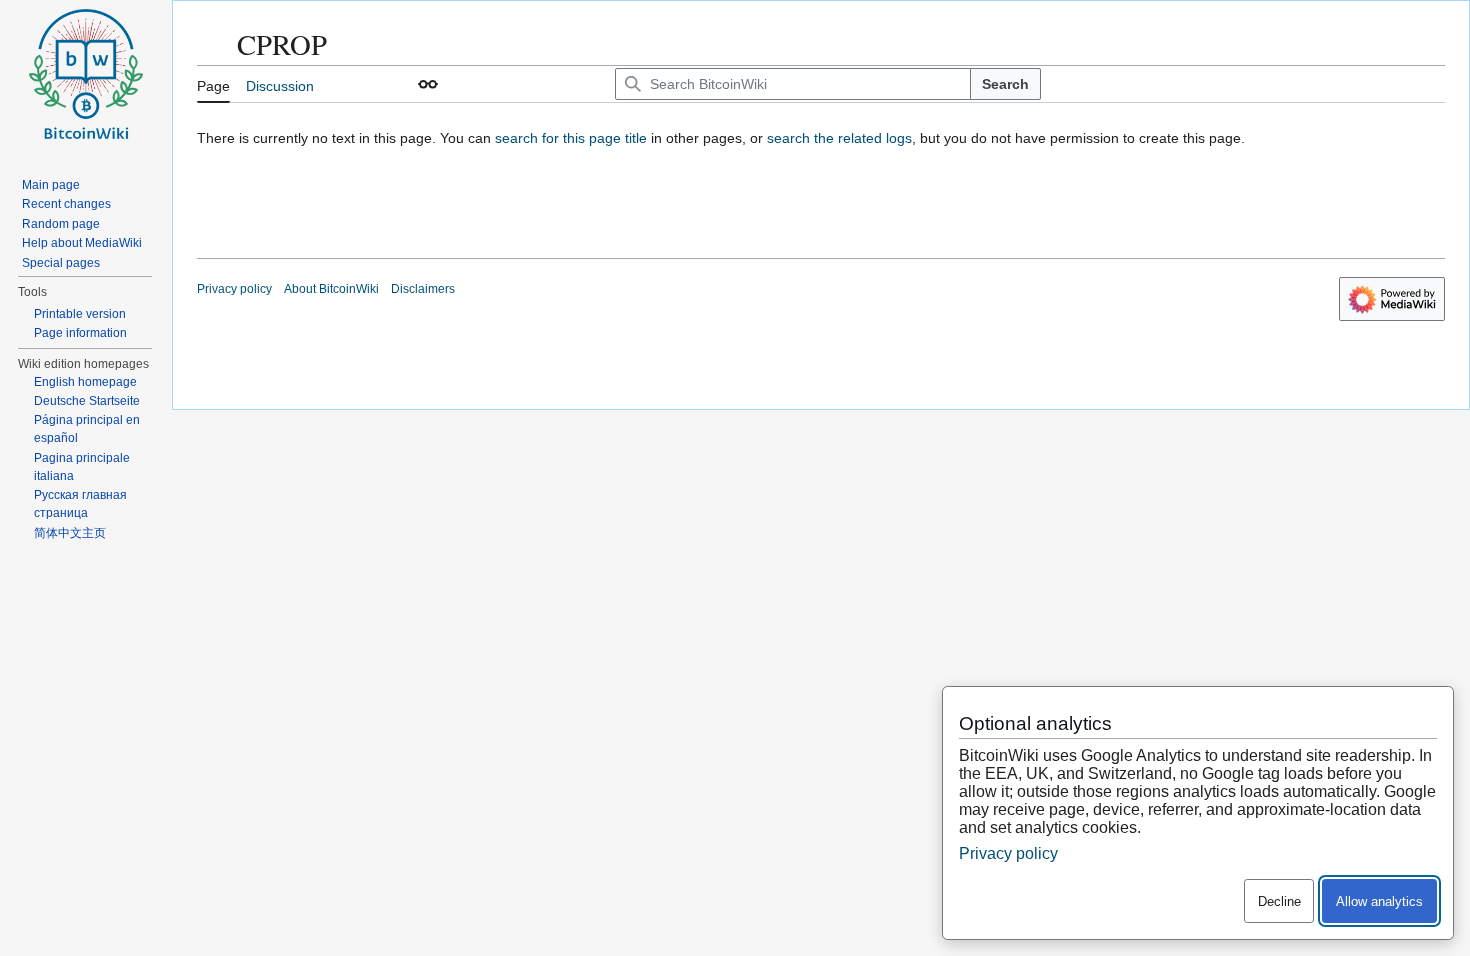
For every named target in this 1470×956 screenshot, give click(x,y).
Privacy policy (234, 289)
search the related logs (839, 138)
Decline (1279, 901)
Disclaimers (423, 289)
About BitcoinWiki (331, 289)
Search (1005, 84)
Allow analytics (1379, 901)
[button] (428, 84)
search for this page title (571, 138)
